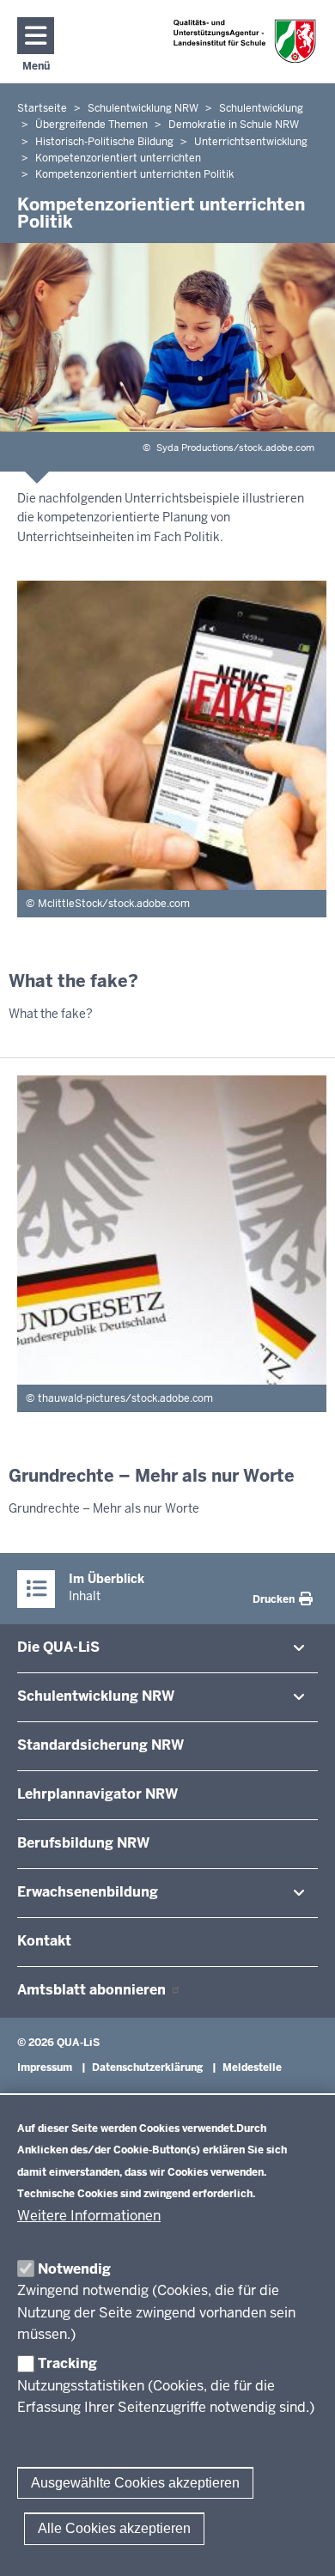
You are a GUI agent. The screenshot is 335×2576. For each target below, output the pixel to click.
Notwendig (74, 2269)
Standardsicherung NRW (100, 1745)
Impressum (45, 2067)
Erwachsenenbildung (88, 1892)
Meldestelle (252, 2067)
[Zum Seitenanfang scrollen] (301, 2544)
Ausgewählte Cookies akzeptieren (135, 2483)
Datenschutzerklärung (147, 2067)
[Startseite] (245, 41)
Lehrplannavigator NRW (97, 1794)
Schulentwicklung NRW (96, 1696)
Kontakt (44, 1941)
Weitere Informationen (89, 2216)
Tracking (67, 2363)
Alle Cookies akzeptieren (114, 2528)
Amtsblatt (93, 1990)
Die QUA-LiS (58, 1647)
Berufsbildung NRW (83, 1843)
